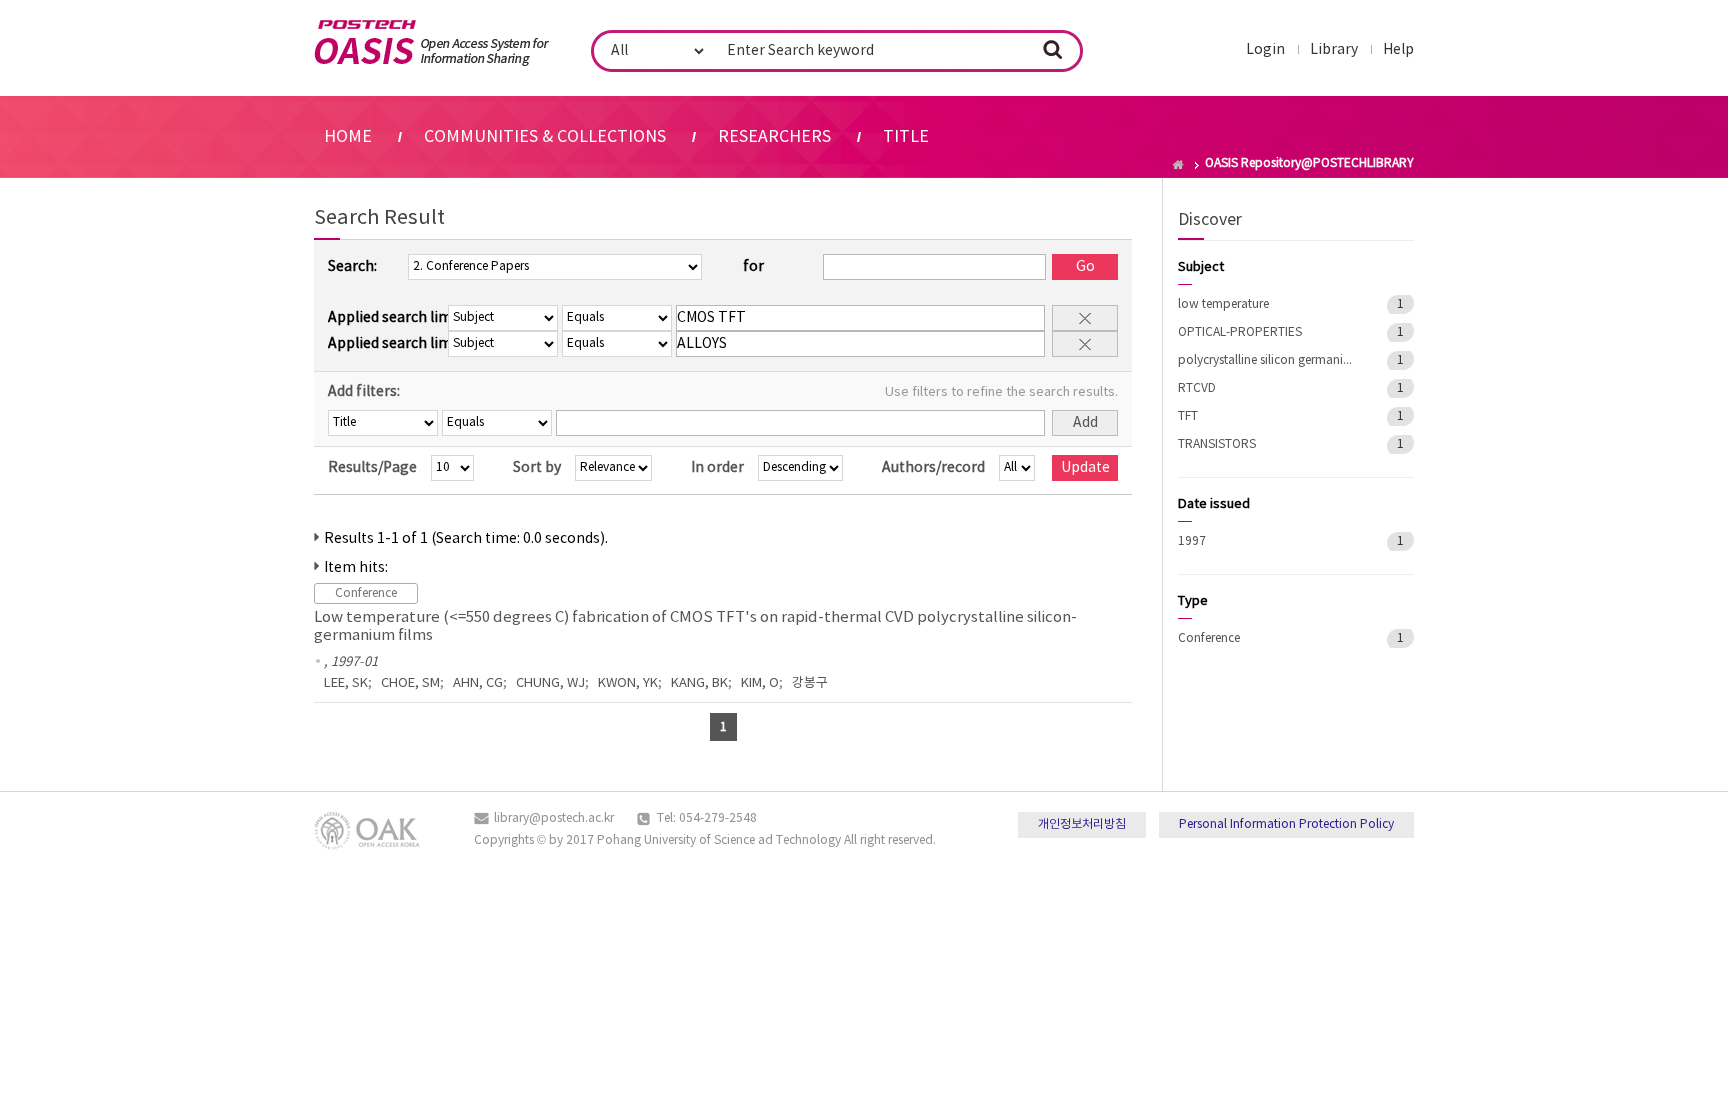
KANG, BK (699, 683)
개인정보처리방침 (1082, 824)
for (753, 267)
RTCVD (1197, 388)
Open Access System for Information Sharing (431, 43)
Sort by (537, 468)
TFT (1188, 416)
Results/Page (372, 468)
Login (1265, 50)
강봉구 (810, 683)
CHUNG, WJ (550, 683)
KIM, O (760, 683)
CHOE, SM (410, 683)
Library (1334, 50)
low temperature (1223, 304)
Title (906, 137)
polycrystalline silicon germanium (1268, 360)
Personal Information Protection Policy (1286, 824)
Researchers (774, 137)
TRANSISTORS (1217, 444)
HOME (348, 137)
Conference (1209, 638)
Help (1398, 50)
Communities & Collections (545, 137)
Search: (352, 267)
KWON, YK (628, 683)
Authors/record (933, 468)
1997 (1192, 541)
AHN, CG (478, 683)
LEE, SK (346, 683)
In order (717, 468)
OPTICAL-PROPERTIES (1240, 332)
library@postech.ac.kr (554, 818)
